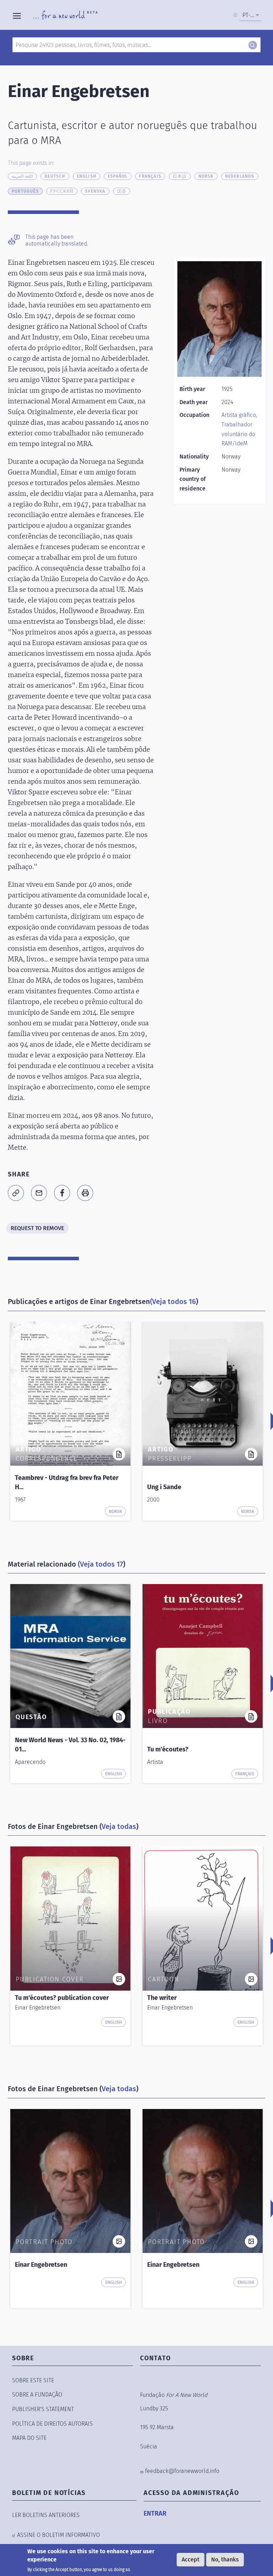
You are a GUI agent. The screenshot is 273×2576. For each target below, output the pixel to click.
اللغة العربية (22, 176)
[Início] (65, 15)
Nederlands (240, 176)
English (87, 176)
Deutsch (55, 176)
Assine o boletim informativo (58, 2535)
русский (62, 191)
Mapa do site (29, 2438)
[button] (16, 1193)
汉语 (122, 191)
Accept (191, 2559)
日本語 (180, 176)
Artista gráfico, (239, 415)
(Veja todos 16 (173, 1302)
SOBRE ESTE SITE (33, 2380)
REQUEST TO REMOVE (37, 1228)
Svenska (95, 191)
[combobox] (250, 15)
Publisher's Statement (43, 2409)
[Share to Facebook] (62, 1193)
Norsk (206, 176)
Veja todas (119, 1826)
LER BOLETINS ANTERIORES (46, 2515)
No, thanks (225, 2559)
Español (118, 176)
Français (150, 176)
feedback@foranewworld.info (182, 2471)
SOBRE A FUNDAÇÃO (37, 2395)
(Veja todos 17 (100, 1564)
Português (25, 191)
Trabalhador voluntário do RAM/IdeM (238, 434)
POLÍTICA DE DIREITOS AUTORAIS (52, 2424)
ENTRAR (155, 2513)
